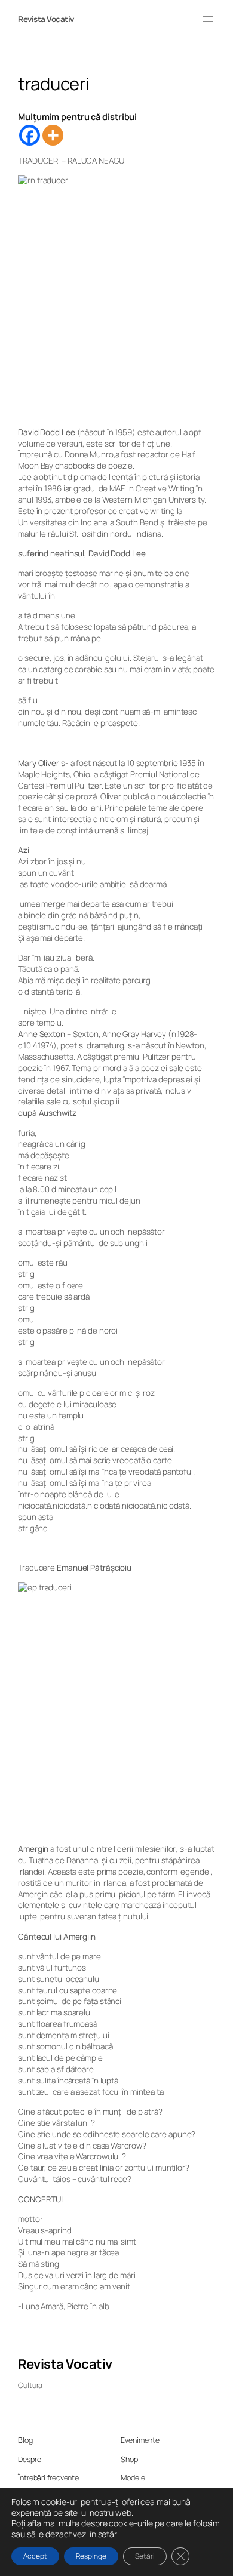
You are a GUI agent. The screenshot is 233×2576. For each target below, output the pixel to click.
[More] (53, 135)
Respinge (91, 2556)
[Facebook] (30, 135)
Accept (35, 2556)
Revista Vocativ (46, 19)
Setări (145, 2556)
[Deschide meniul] (208, 19)
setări (108, 2534)
